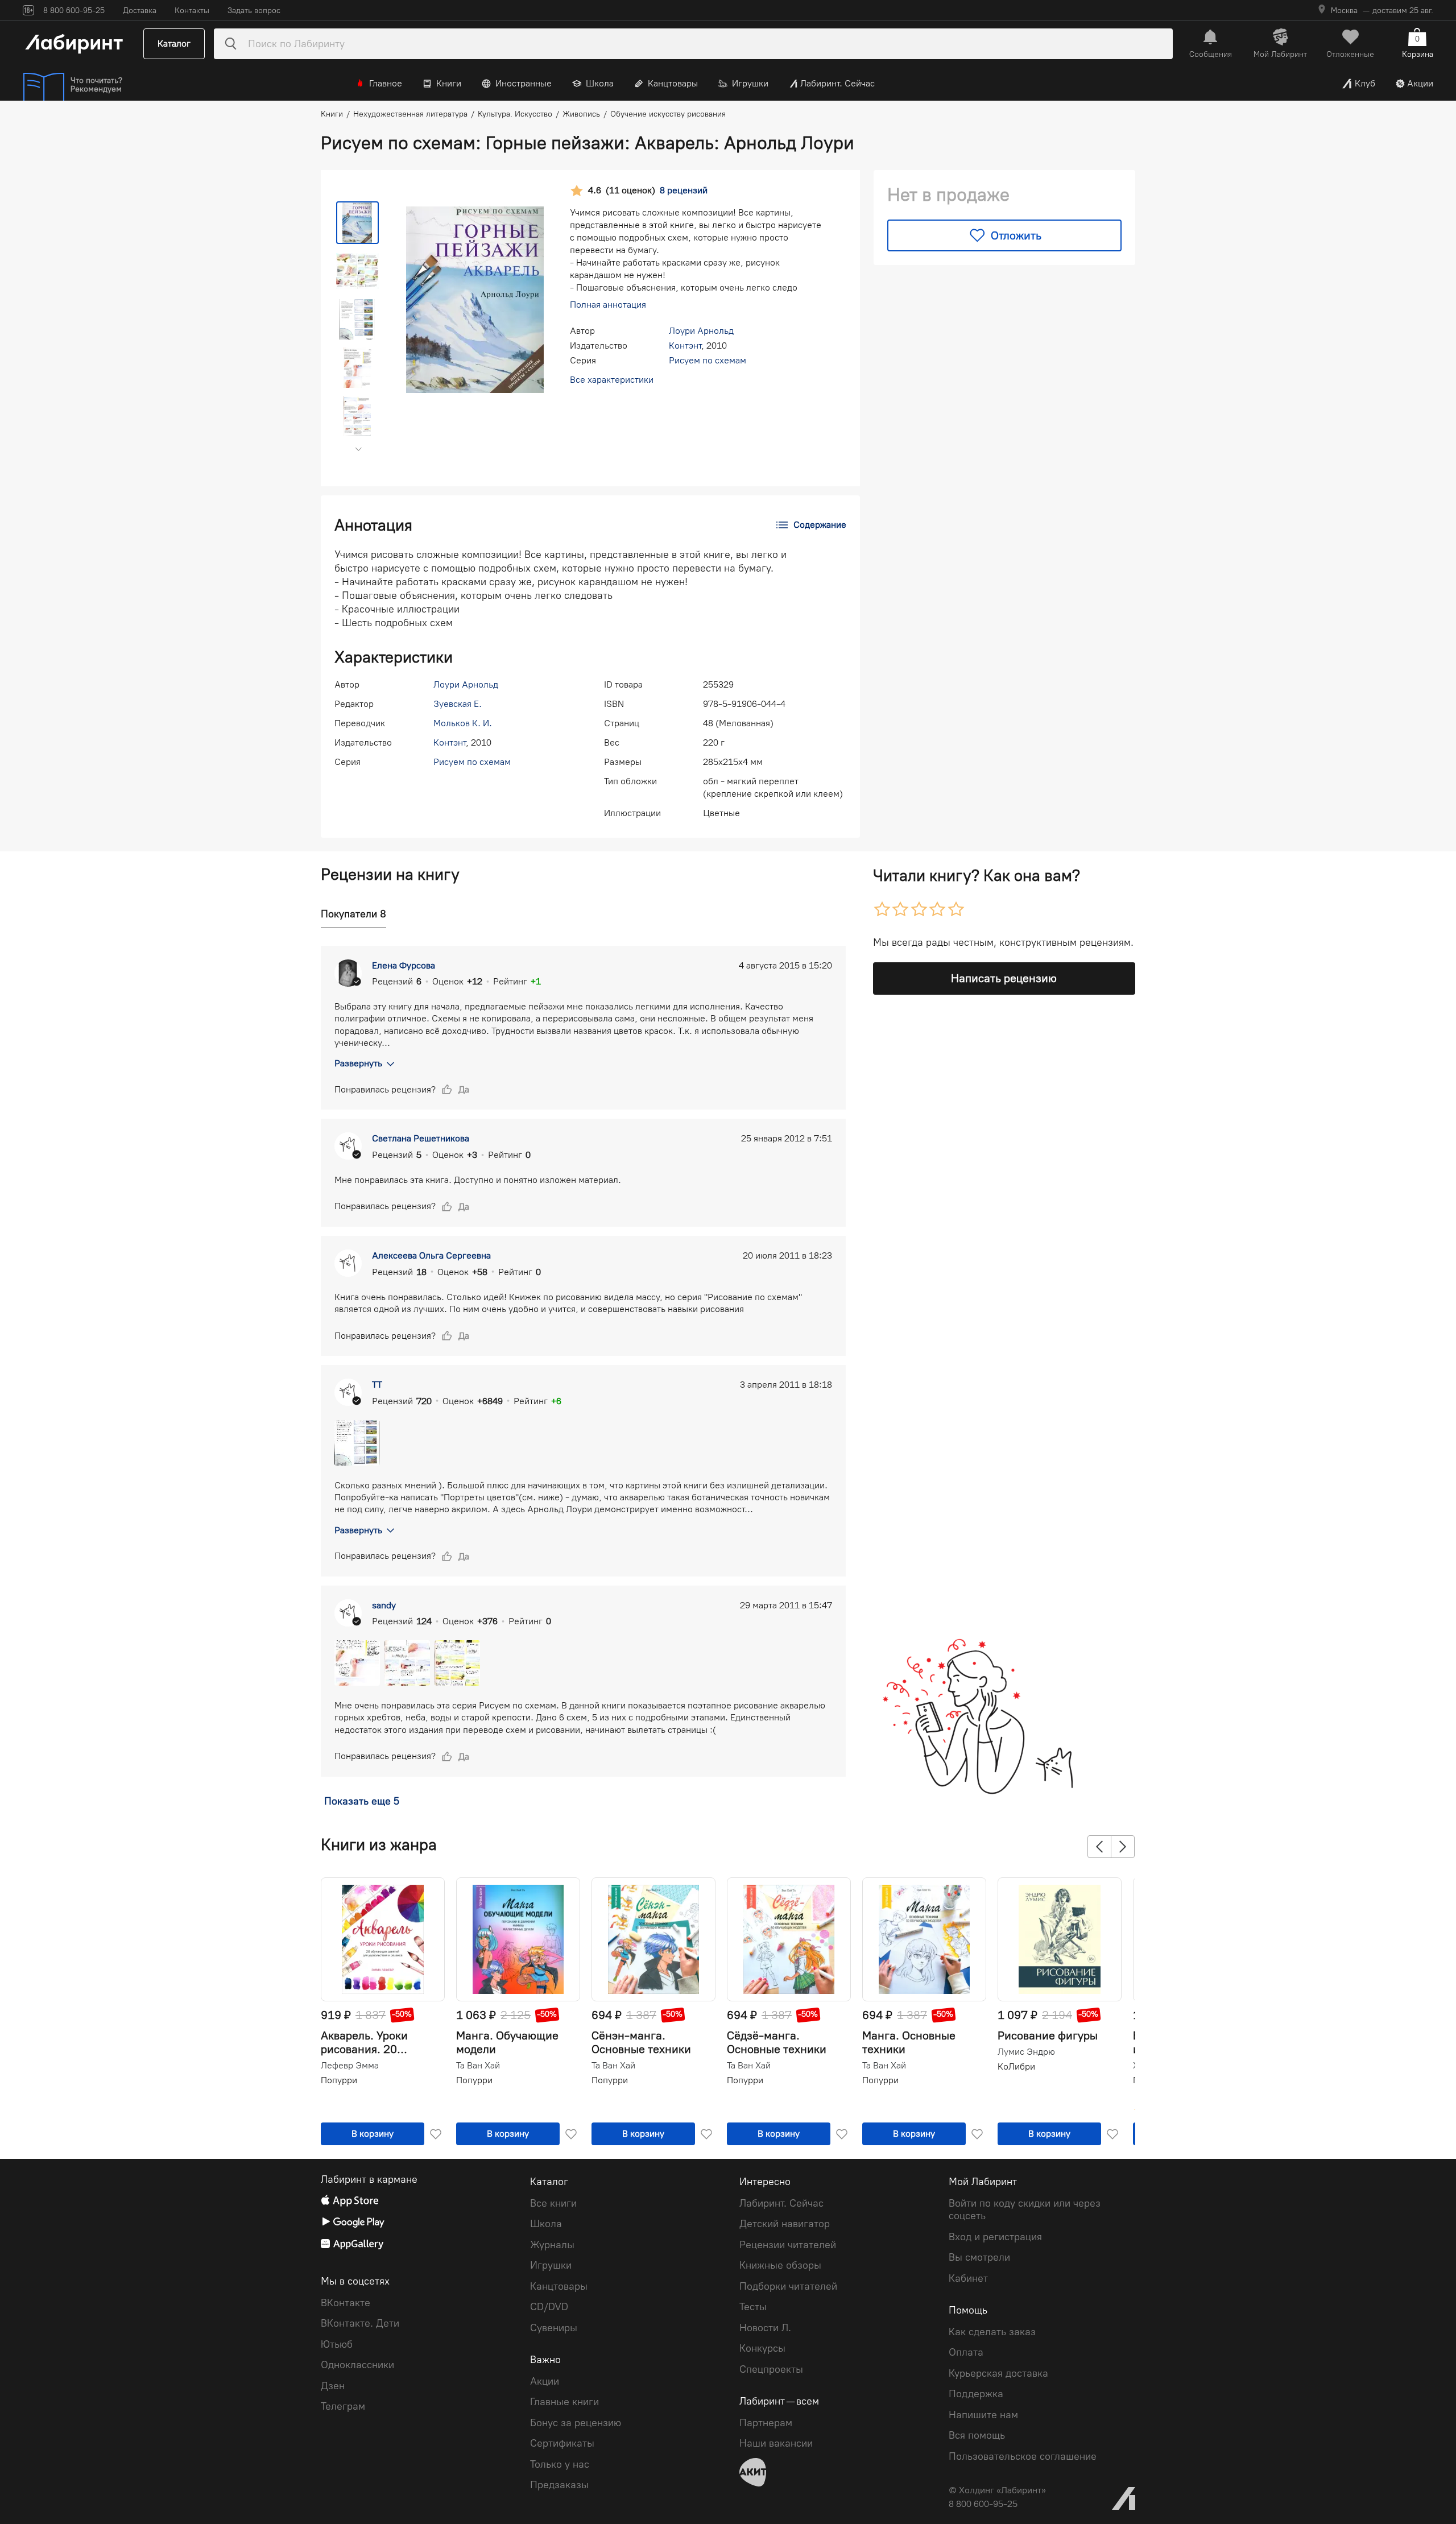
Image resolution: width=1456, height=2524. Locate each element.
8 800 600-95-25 (983, 2504)
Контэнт (685, 346)
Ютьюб (337, 2344)
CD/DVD (549, 2307)
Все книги (553, 2203)
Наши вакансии (776, 2443)
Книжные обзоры (780, 2265)
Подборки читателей (788, 2286)
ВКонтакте (346, 2303)
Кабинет (968, 2278)
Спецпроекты (771, 2369)
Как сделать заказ (992, 2332)
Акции (1420, 83)
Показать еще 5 (362, 1801)
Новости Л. (765, 2328)
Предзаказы (559, 2485)
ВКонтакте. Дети (360, 2323)
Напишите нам (983, 2415)
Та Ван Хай (478, 2066)
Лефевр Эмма (350, 2066)
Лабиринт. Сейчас (837, 83)
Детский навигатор (785, 2224)
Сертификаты (562, 2443)
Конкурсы (762, 2348)
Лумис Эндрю (1026, 2052)
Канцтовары (673, 83)
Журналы (552, 2245)
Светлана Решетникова (421, 1138)
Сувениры (554, 2328)
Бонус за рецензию (576, 2423)
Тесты (753, 2307)
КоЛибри (1016, 2066)
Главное (386, 83)
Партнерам (766, 2423)
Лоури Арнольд (701, 331)
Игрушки (750, 83)
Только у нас (560, 2464)
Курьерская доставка (998, 2373)
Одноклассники (357, 2365)
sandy (384, 1605)
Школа (600, 83)
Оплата (966, 2352)
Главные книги (564, 2402)
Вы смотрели (979, 2257)
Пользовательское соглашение (1023, 2456)
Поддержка (976, 2394)
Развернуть (358, 1063)
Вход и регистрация (995, 2237)
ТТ (377, 1385)
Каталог (174, 44)
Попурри (339, 2080)
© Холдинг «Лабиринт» (997, 2490)
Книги (449, 83)
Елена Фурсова (404, 965)
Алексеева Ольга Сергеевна (431, 1255)
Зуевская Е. (458, 704)
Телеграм (343, 2406)
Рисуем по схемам (708, 360)
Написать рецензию (1004, 978)
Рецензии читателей (788, 2245)
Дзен (333, 2386)
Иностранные (524, 83)
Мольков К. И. (463, 723)
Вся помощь (977, 2435)
